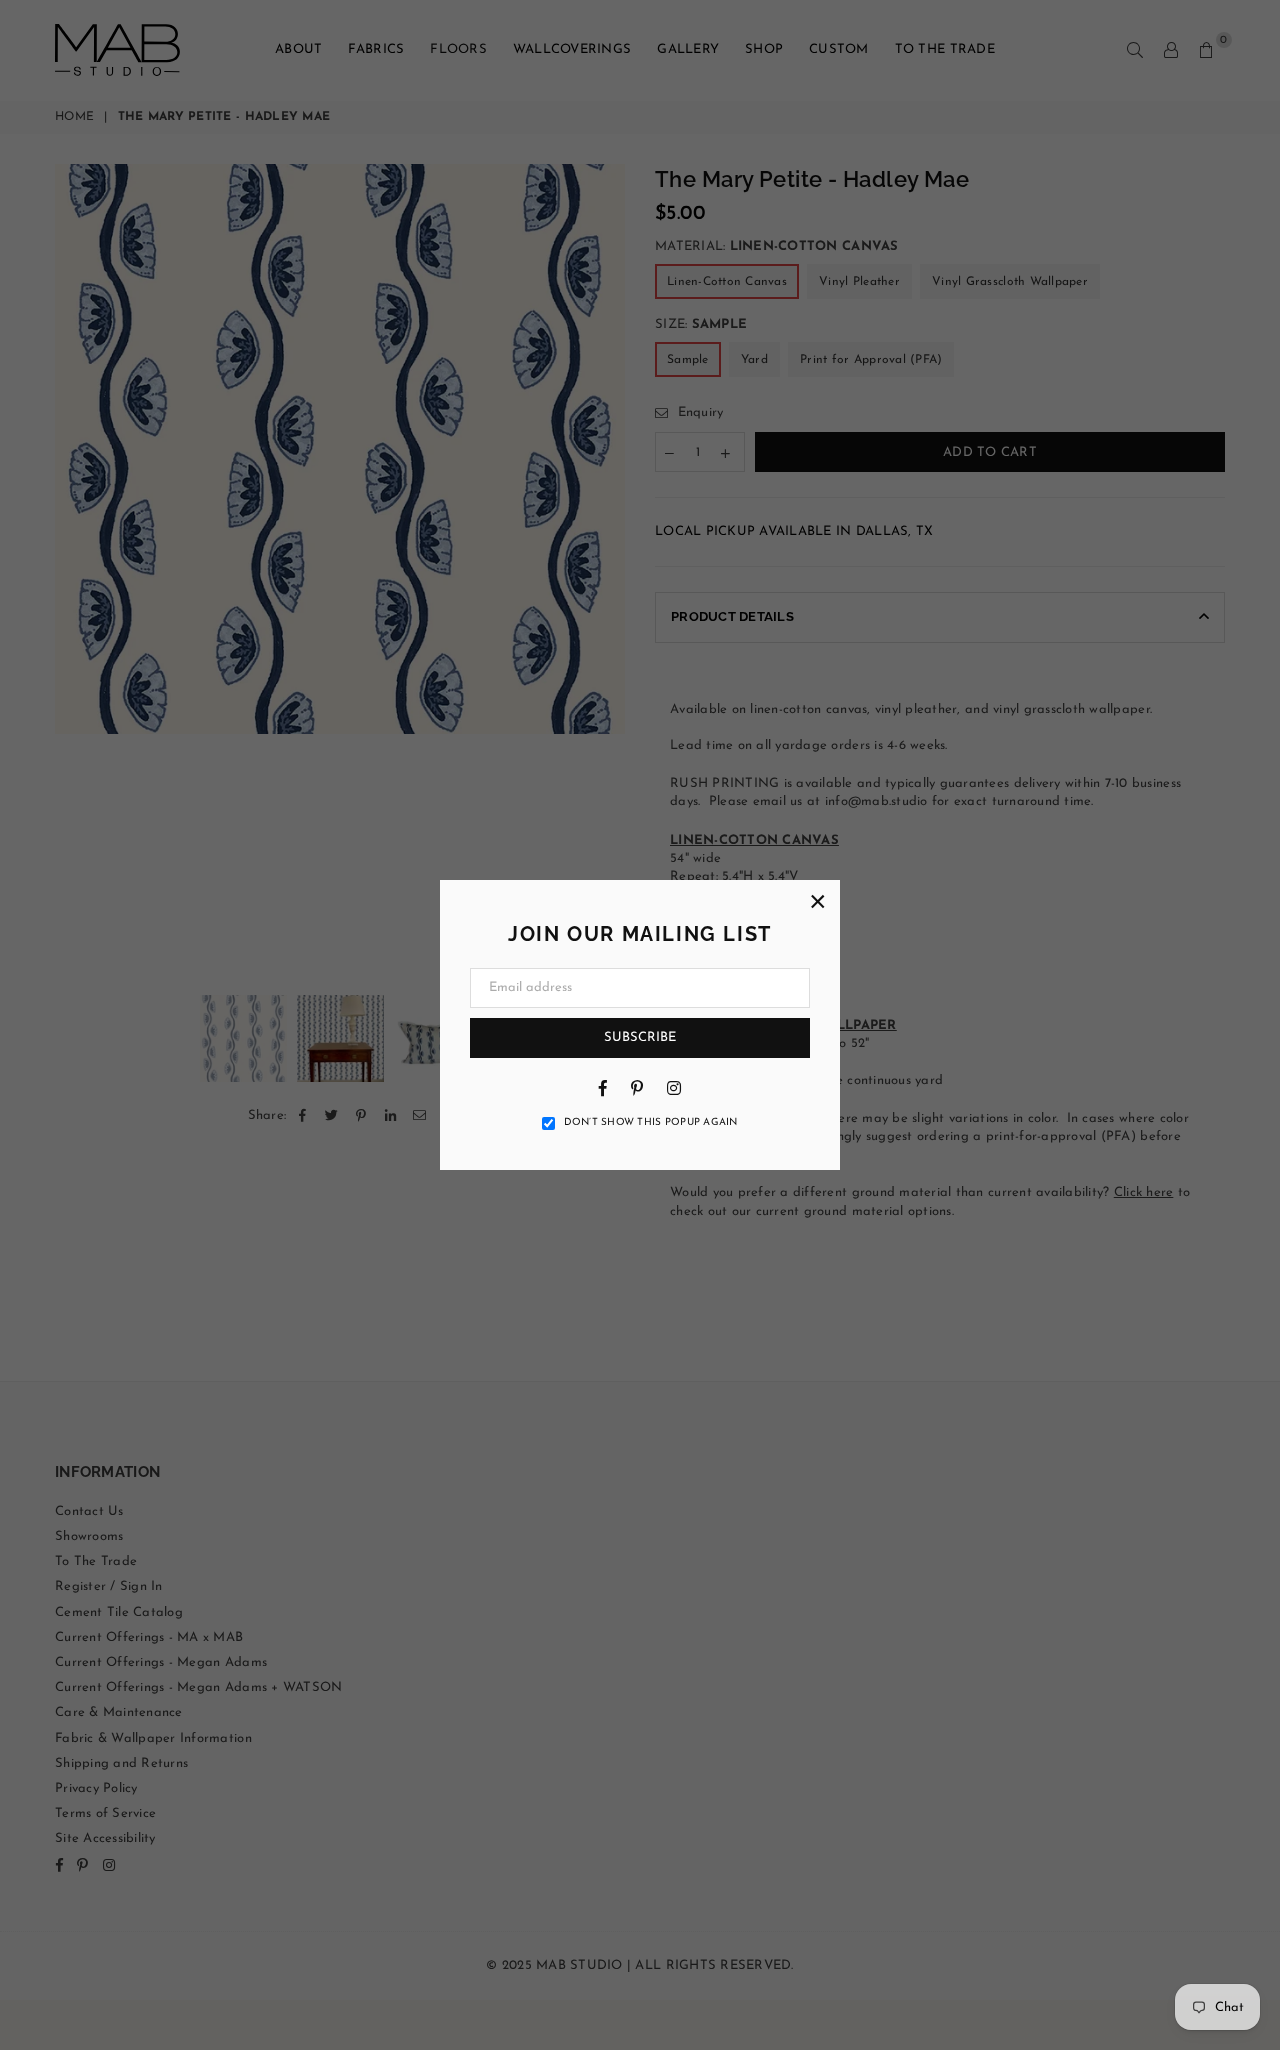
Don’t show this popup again (651, 1122)
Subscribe (640, 1037)
